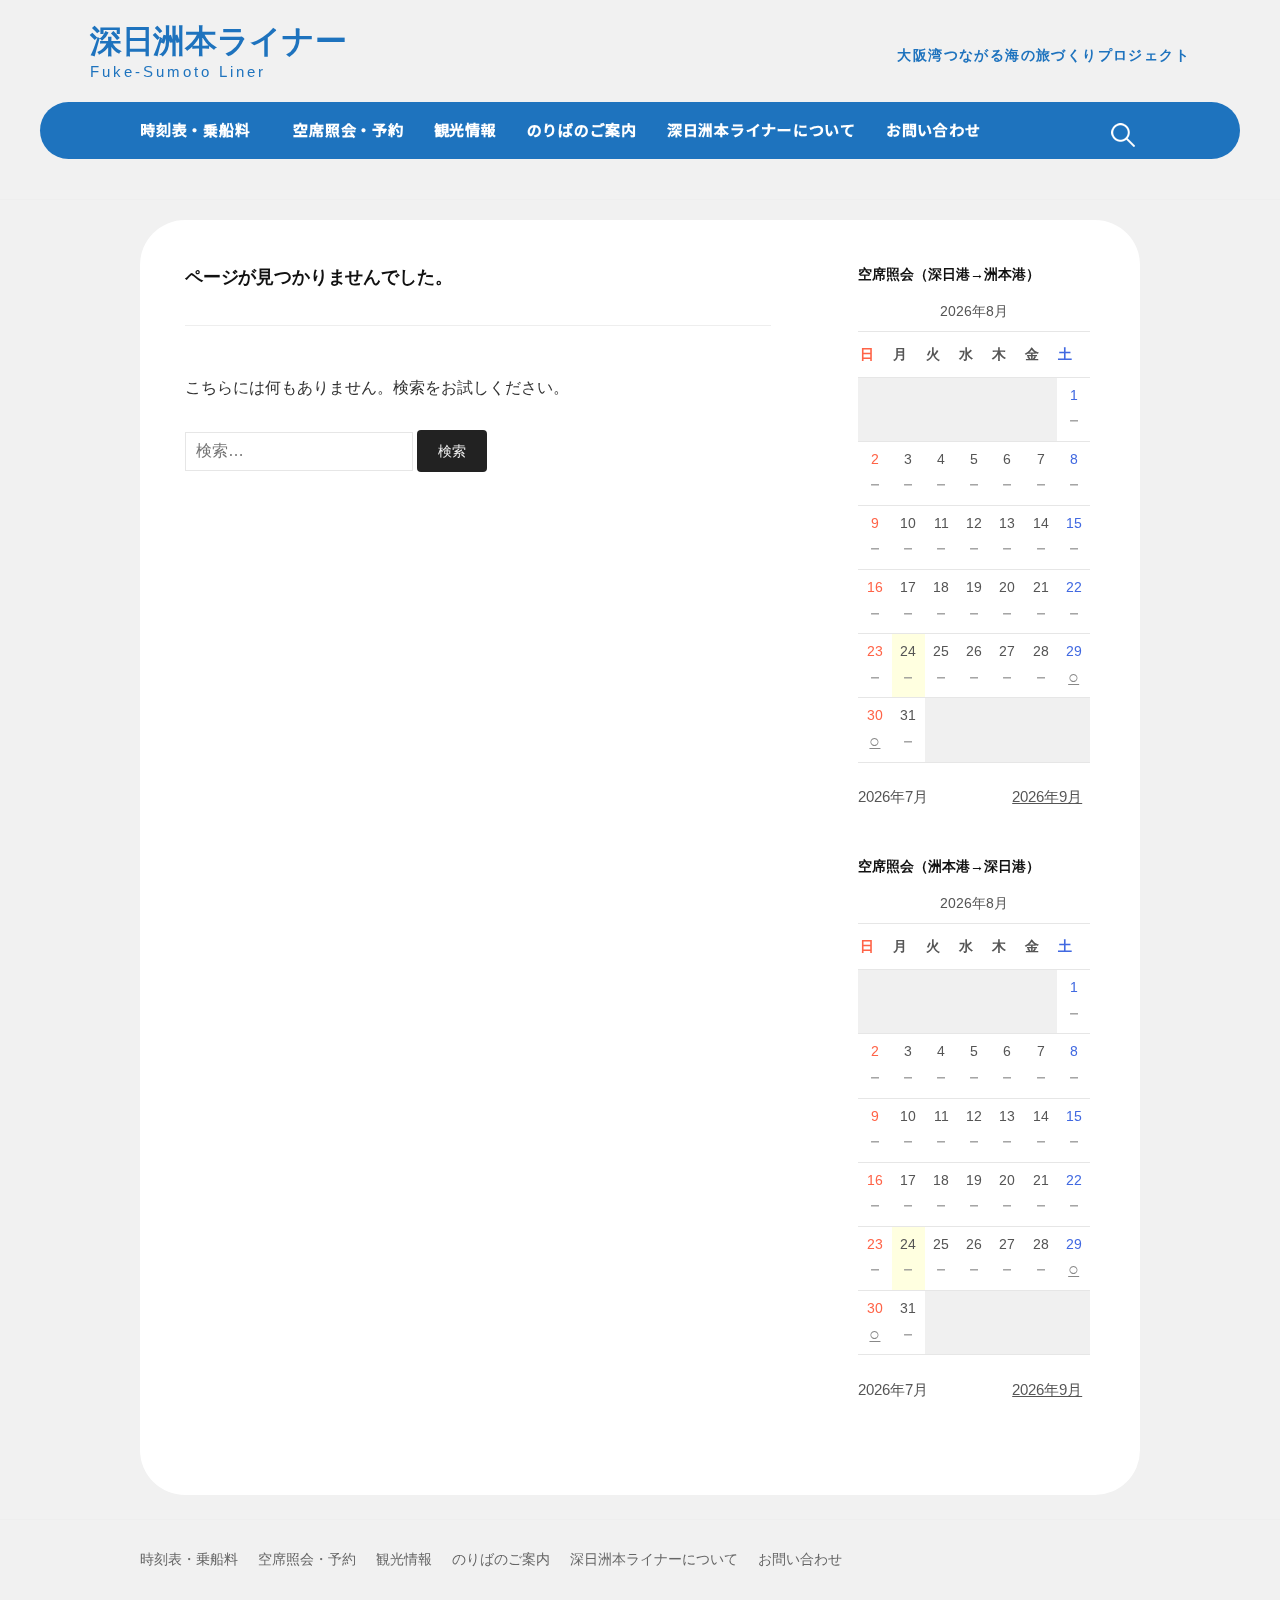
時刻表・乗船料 (195, 129)
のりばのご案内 (582, 129)
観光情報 (465, 129)
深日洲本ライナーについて (761, 129)
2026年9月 (1047, 796)
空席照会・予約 (348, 129)
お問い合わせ (933, 129)
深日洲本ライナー (218, 41)
